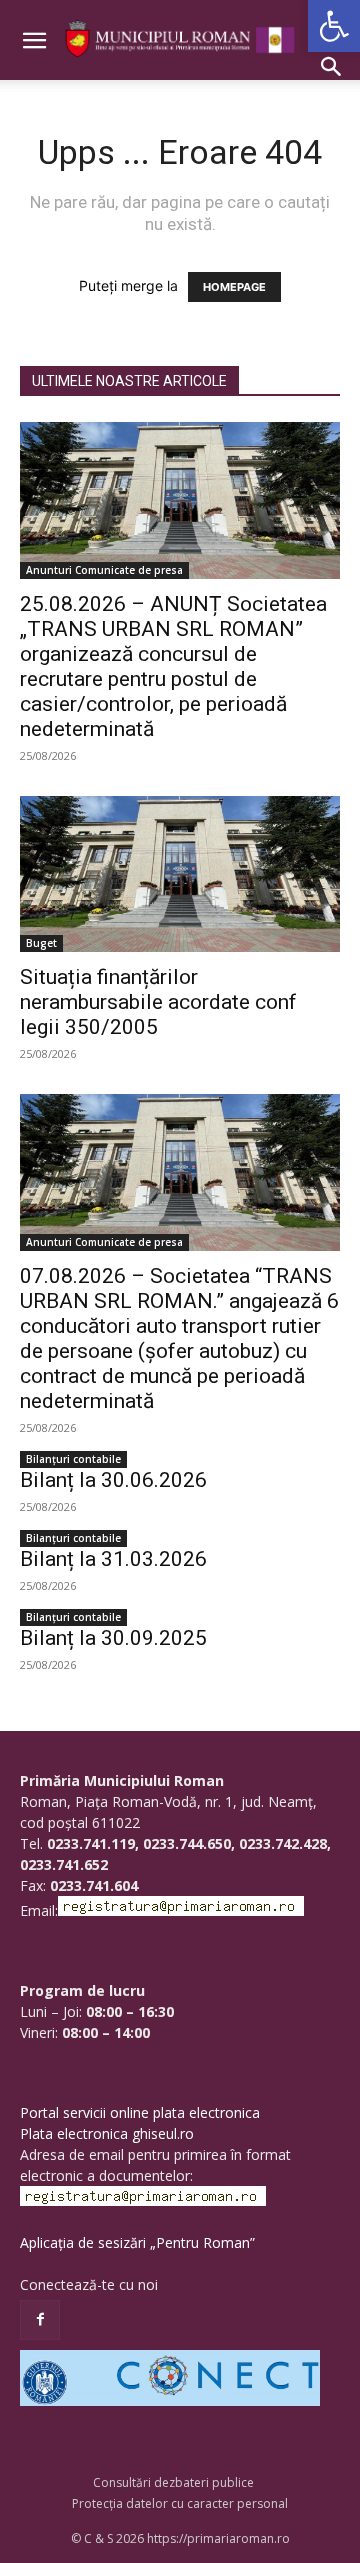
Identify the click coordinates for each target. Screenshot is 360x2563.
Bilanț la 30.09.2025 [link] (113, 1638)
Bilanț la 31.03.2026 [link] (113, 1559)
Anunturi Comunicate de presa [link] (104, 570)
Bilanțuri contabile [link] (73, 1459)
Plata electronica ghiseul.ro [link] (107, 2133)
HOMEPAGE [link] (234, 287)
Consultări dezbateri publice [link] (173, 2482)
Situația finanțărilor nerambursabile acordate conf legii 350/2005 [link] (158, 1002)
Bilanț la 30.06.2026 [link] (113, 1480)
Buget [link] (41, 943)
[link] (334, 26)
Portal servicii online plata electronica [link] (140, 2112)
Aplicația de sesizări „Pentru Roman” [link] (137, 2242)
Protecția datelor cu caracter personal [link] (180, 2503)
